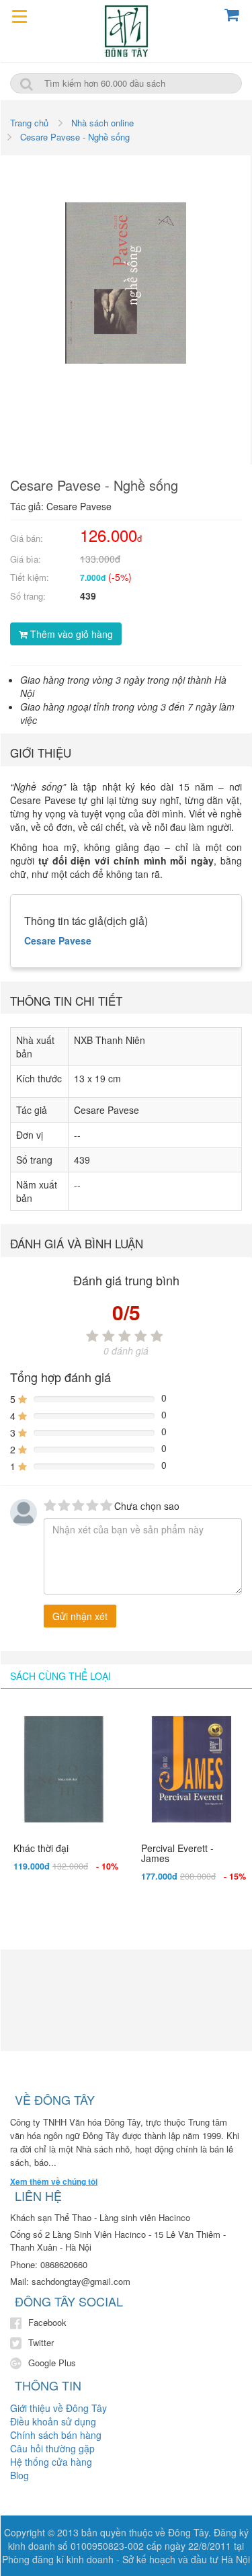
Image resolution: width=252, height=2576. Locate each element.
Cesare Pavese (58, 940)
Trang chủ (29, 123)
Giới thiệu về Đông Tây (58, 2408)
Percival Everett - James (177, 1853)
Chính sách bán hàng (56, 2435)
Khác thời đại (41, 1848)
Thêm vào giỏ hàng (70, 634)
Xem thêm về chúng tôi (54, 2182)
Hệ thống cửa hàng (51, 2462)
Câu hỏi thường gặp (52, 2448)
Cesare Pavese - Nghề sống (75, 137)
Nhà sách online (102, 123)
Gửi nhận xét (80, 1616)
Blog (19, 2475)
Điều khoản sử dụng (53, 2421)
